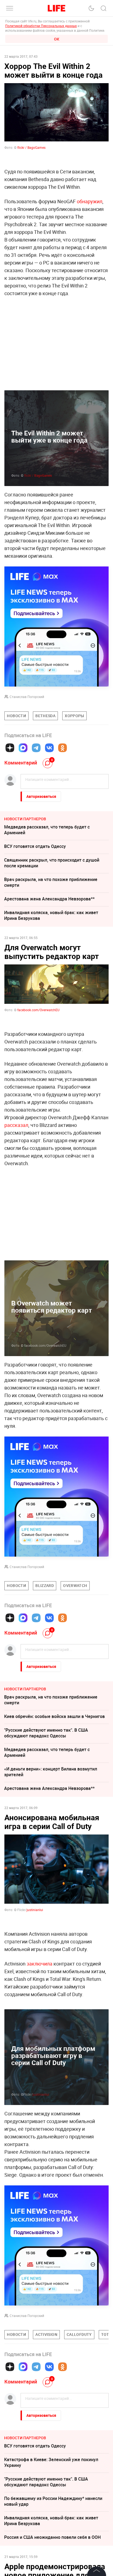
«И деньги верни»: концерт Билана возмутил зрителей (51, 1772)
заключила (39, 1964)
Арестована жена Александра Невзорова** (49, 899)
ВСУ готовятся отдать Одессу (35, 846)
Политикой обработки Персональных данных (41, 26)
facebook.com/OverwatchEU (38, 1010)
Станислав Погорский (27, 697)
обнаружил (90, 201)
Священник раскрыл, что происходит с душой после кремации (52, 863)
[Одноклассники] (63, 748)
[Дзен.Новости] (10, 748)
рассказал (16, 1125)
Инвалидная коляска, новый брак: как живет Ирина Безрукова (51, 915)
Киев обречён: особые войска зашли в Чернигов (54, 1716)
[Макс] (23, 748)
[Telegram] (36, 748)
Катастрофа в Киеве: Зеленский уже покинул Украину (51, 2544)
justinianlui (41, 2176)
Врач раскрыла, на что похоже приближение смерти (51, 882)
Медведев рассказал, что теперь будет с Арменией (47, 830)
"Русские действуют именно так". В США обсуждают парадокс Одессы (46, 1733)
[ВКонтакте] (49, 748)
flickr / (38, 475)
